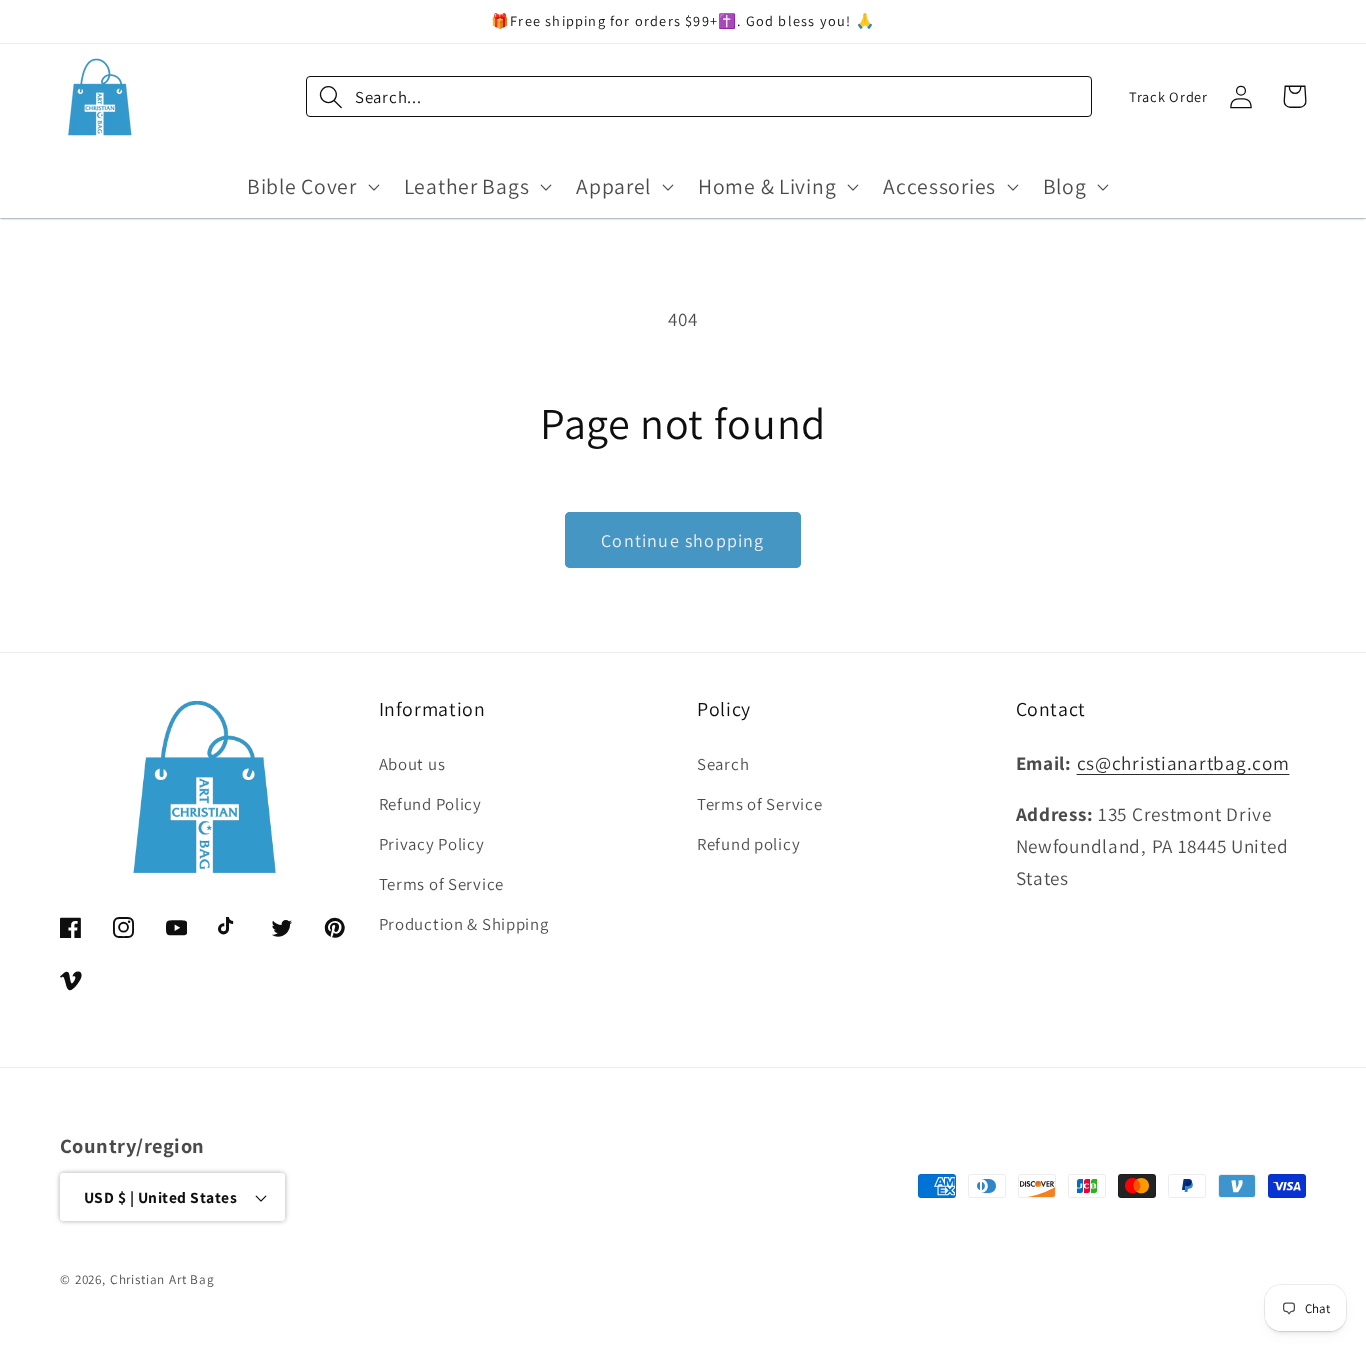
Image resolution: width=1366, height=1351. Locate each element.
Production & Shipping (464, 924)
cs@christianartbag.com (1183, 763)
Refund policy (748, 844)
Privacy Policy (432, 844)
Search (723, 764)
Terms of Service (442, 884)
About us (412, 764)
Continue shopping (682, 540)
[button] (311, 186)
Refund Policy (430, 804)
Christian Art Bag (162, 1279)
